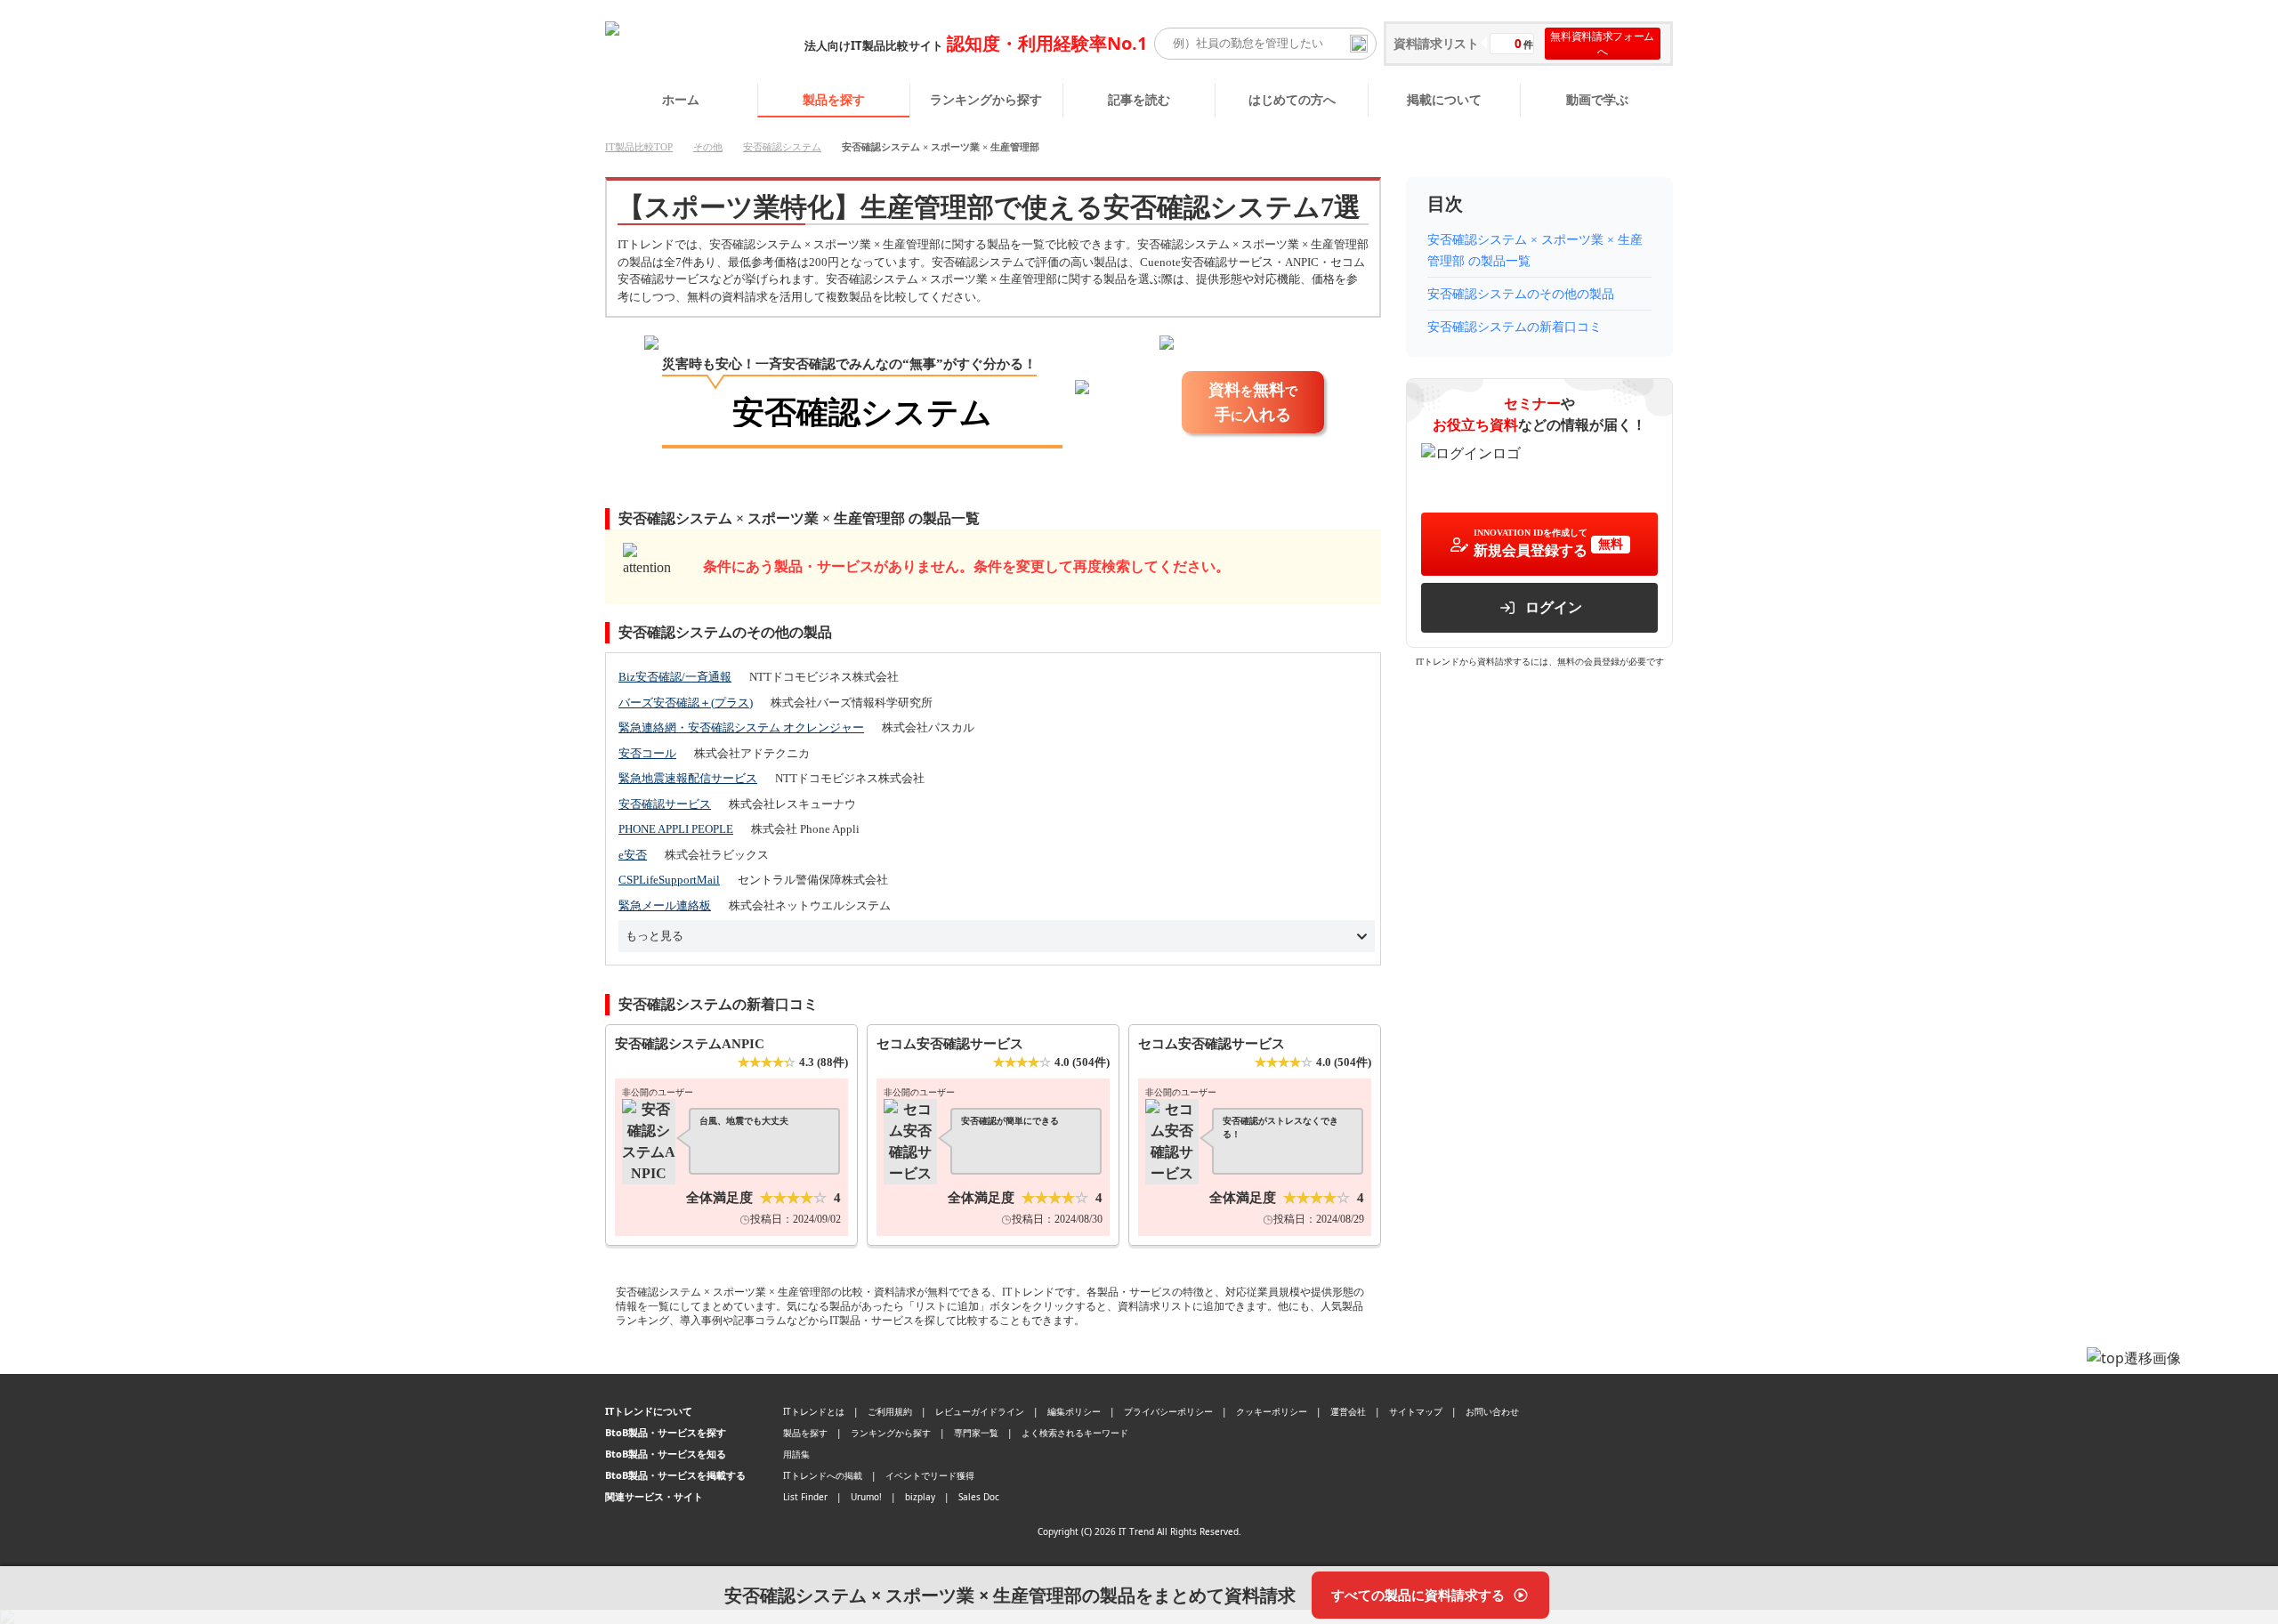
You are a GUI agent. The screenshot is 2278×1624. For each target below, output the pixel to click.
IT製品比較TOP (639, 147)
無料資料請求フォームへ (1602, 44)
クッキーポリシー (1272, 1411)
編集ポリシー (1074, 1411)
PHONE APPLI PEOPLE (676, 829)
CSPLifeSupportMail (669, 880)
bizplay (920, 1497)
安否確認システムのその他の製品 (1521, 294)
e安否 (633, 855)
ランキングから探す (986, 99)
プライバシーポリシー (1168, 1411)
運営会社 (1348, 1411)
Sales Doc (979, 1497)
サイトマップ (1416, 1411)
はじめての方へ (1292, 99)
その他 (708, 147)
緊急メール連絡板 (665, 905)
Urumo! (866, 1497)
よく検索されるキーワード (1075, 1433)
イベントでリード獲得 (930, 1475)
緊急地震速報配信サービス (688, 778)
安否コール (647, 753)
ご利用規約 (890, 1411)
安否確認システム (782, 147)
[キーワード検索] (1359, 44)
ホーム (681, 99)
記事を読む (1139, 99)
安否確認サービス (665, 804)
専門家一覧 (976, 1433)
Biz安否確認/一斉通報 (675, 677)
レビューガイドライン (980, 1411)
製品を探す (834, 99)
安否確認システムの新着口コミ (1515, 327)
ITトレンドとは (814, 1411)
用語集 (796, 1454)
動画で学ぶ (1597, 99)
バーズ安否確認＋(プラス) (686, 703)
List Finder (805, 1497)
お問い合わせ (1492, 1411)
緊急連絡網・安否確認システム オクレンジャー (741, 727)
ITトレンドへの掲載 (823, 1475)
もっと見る (654, 936)
